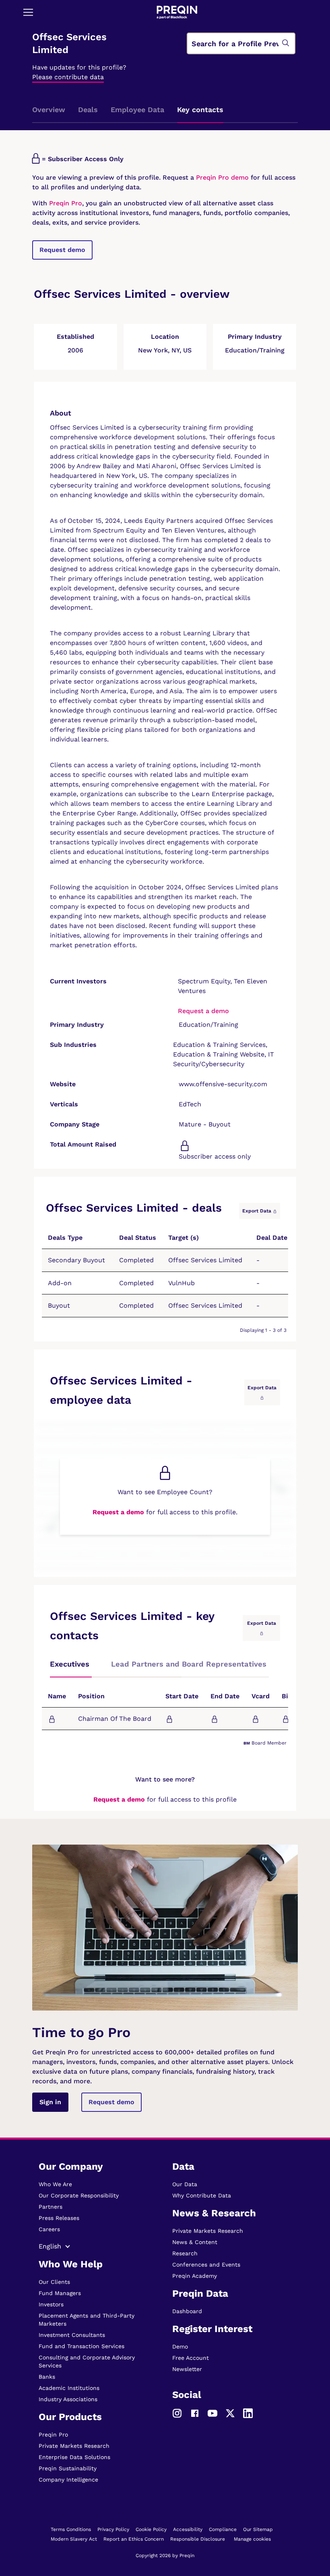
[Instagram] (177, 2412)
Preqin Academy (195, 2276)
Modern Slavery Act (74, 2539)
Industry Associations (68, 2399)
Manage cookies (252, 2539)
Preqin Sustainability (68, 2468)
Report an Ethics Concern (134, 2539)
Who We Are (55, 2184)
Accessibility (188, 2529)
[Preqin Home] (177, 12)
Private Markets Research (74, 2446)
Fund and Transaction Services (81, 2346)
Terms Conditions (71, 2529)
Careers (49, 2229)
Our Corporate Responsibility (79, 2195)
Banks (47, 2377)
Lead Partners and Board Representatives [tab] (189, 1664)
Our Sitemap (258, 2529)
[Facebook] (195, 2412)
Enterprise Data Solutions (74, 2457)
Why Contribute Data (202, 2195)
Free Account (191, 2358)
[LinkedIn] (248, 2412)
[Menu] (28, 12)
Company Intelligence (68, 2480)
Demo (180, 2347)
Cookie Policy (151, 2529)
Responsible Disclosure (198, 2539)
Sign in (50, 2102)
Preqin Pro (65, 203)
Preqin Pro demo (222, 177)
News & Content (195, 2242)
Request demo (62, 250)
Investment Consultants (72, 2335)
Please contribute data (68, 77)
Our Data (185, 2184)
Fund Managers (60, 2293)
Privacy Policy (113, 2529)
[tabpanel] (165, 1713)
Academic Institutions (69, 2388)
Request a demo (203, 1011)
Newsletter (187, 2369)
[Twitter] (230, 2412)
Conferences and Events (206, 2265)
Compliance (223, 2529)
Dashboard (187, 2311)
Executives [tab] (70, 1664)
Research (185, 2253)
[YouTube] (212, 2412)
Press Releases (59, 2218)
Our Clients (54, 2282)
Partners (51, 2207)
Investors (51, 2304)
